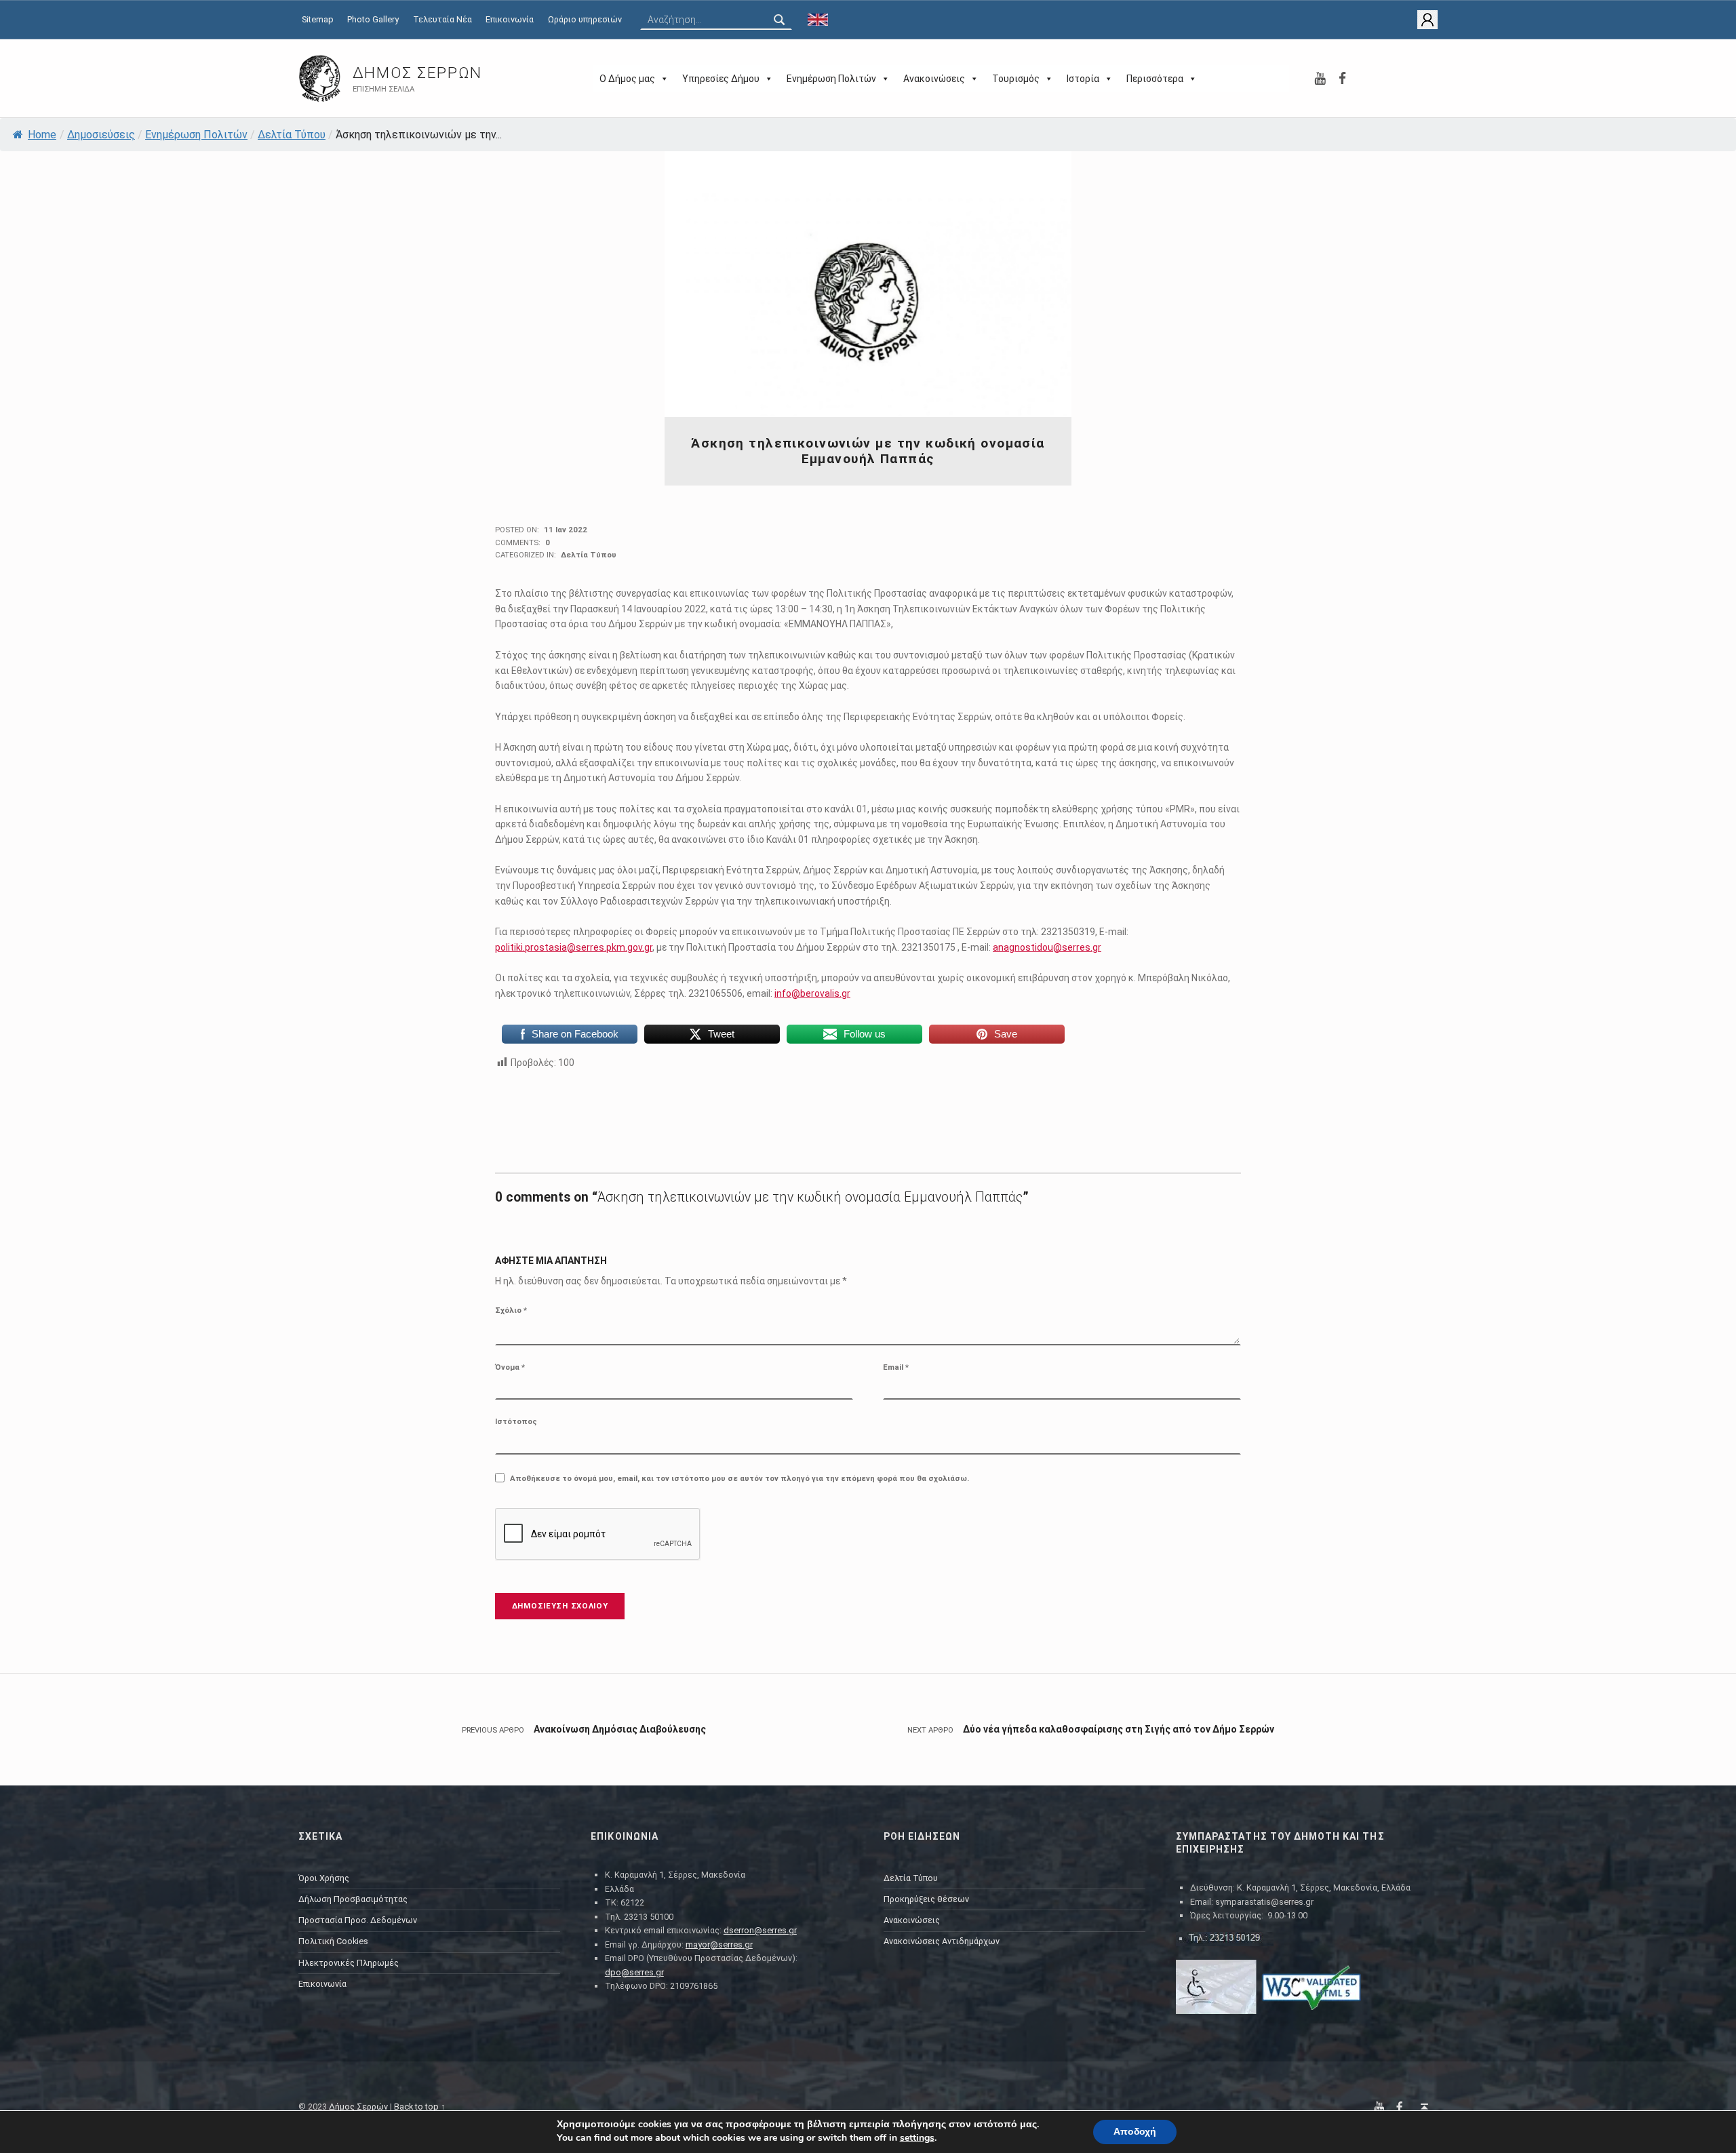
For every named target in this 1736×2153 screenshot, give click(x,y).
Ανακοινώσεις (934, 79)
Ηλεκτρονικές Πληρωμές (349, 1963)
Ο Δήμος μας (627, 79)
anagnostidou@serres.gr (1047, 947)
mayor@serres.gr (719, 1944)
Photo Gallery (373, 19)
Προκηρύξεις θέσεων (926, 1899)
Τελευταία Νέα (442, 19)
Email (896, 1367)
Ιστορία (1083, 79)
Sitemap (318, 19)
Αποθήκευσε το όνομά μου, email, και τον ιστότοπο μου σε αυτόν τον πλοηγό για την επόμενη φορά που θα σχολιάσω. (739, 1478)
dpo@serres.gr (634, 1972)
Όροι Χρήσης (324, 1878)
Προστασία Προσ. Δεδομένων (358, 1920)
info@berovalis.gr (812, 993)
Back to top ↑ (420, 2107)
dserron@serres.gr (760, 1930)
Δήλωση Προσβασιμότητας (353, 1899)
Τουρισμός (1016, 79)
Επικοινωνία (510, 19)
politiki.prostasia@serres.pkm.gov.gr (574, 947)
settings (917, 2138)
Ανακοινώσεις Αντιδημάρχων (942, 1941)
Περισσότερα (1155, 79)
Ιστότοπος (516, 1421)
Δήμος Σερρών (417, 73)
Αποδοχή (1135, 2132)
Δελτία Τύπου (292, 135)
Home (42, 135)
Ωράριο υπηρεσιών (585, 19)
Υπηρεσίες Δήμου (721, 79)
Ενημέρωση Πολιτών (831, 79)
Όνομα (510, 1367)
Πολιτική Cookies (333, 1941)
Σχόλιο (511, 1310)
